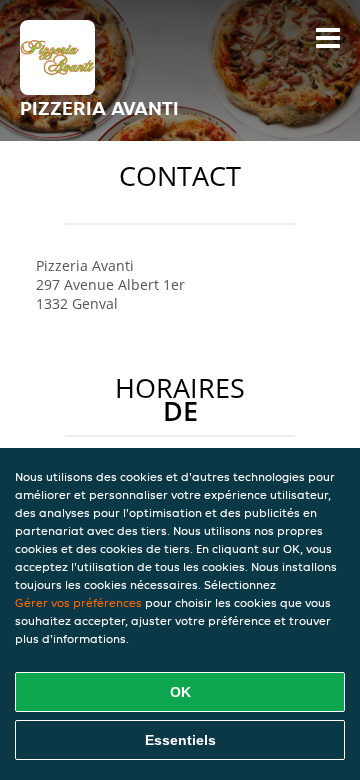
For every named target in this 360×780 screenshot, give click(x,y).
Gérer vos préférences (78, 602)
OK (180, 692)
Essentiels (180, 740)
